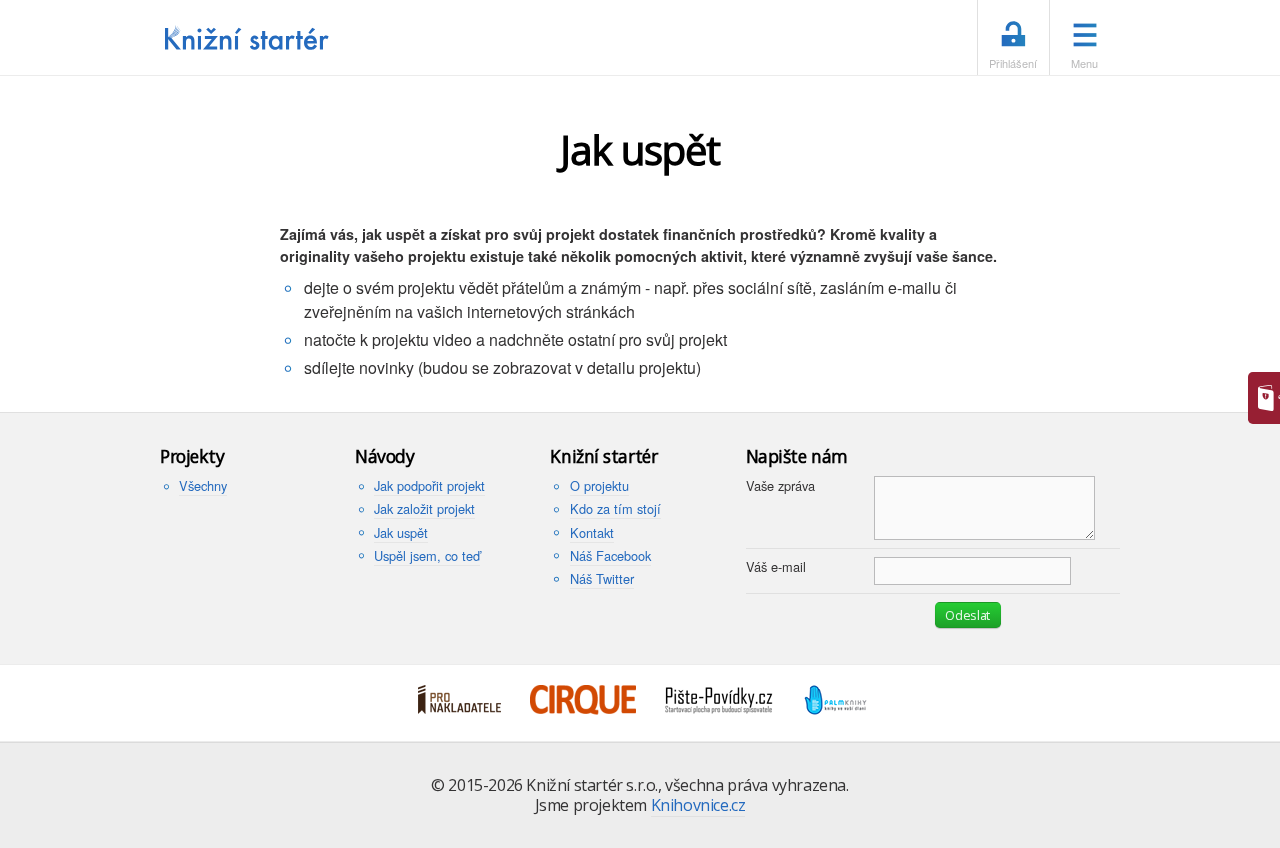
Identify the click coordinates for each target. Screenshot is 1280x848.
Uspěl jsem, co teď (427, 555)
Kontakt (592, 532)
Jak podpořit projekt (429, 485)
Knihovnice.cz (698, 805)
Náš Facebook (610, 555)
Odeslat (967, 615)
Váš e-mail (776, 566)
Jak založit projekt (424, 508)
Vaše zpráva (780, 485)
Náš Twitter (602, 578)
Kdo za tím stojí (615, 508)
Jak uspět (401, 532)
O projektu (599, 485)
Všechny (203, 485)
